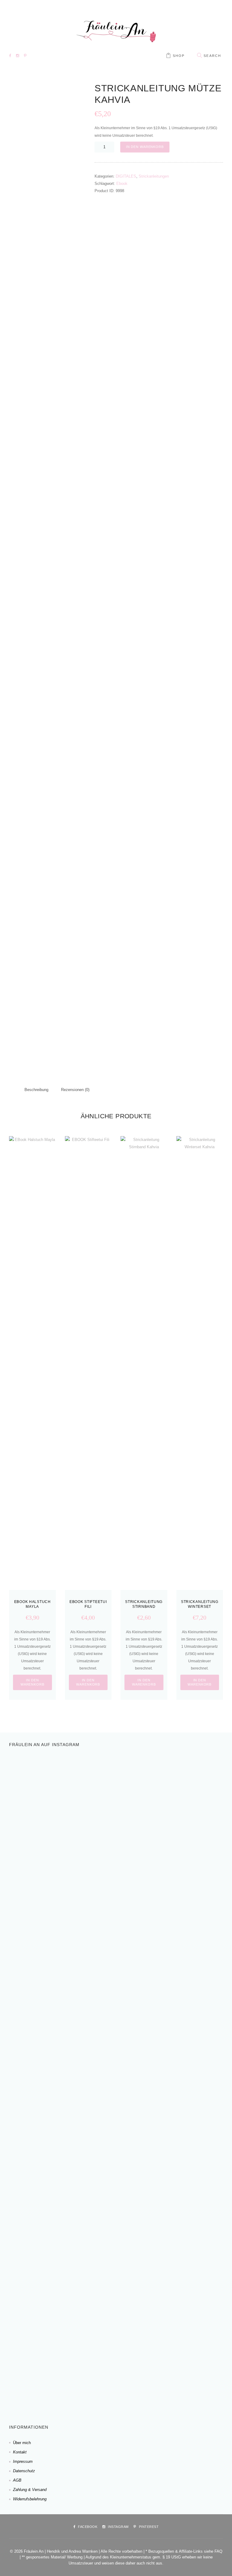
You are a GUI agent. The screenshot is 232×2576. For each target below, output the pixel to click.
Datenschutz (24, 2471)
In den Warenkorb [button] (32, 1682)
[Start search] (199, 56)
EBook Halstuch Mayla (32, 1604)
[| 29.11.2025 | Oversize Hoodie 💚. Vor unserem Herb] (62, 2295)
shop (179, 56)
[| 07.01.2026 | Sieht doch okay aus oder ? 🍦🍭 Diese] (62, 1825)
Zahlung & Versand (30, 2490)
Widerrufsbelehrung (30, 2499)
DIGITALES (126, 176)
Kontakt (20, 2452)
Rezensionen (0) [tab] (75, 1090)
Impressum (23, 2461)
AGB (17, 2480)
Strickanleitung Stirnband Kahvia (144, 1606)
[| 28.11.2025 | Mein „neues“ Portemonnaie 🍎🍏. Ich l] (179, 2317)
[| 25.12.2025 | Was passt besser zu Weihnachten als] (62, 2090)
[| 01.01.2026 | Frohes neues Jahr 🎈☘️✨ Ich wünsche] (62, 1969)
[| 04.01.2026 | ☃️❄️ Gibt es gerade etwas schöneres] (179, 1782)
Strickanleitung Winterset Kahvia (200, 1606)
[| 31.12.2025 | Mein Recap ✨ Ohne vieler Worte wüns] (179, 1929)
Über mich (22, 2443)
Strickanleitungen (154, 176)
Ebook (122, 184)
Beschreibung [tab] (36, 1090)
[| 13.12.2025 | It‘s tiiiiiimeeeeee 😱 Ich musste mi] (179, 2134)
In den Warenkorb (145, 147)
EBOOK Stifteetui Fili (88, 1604)
